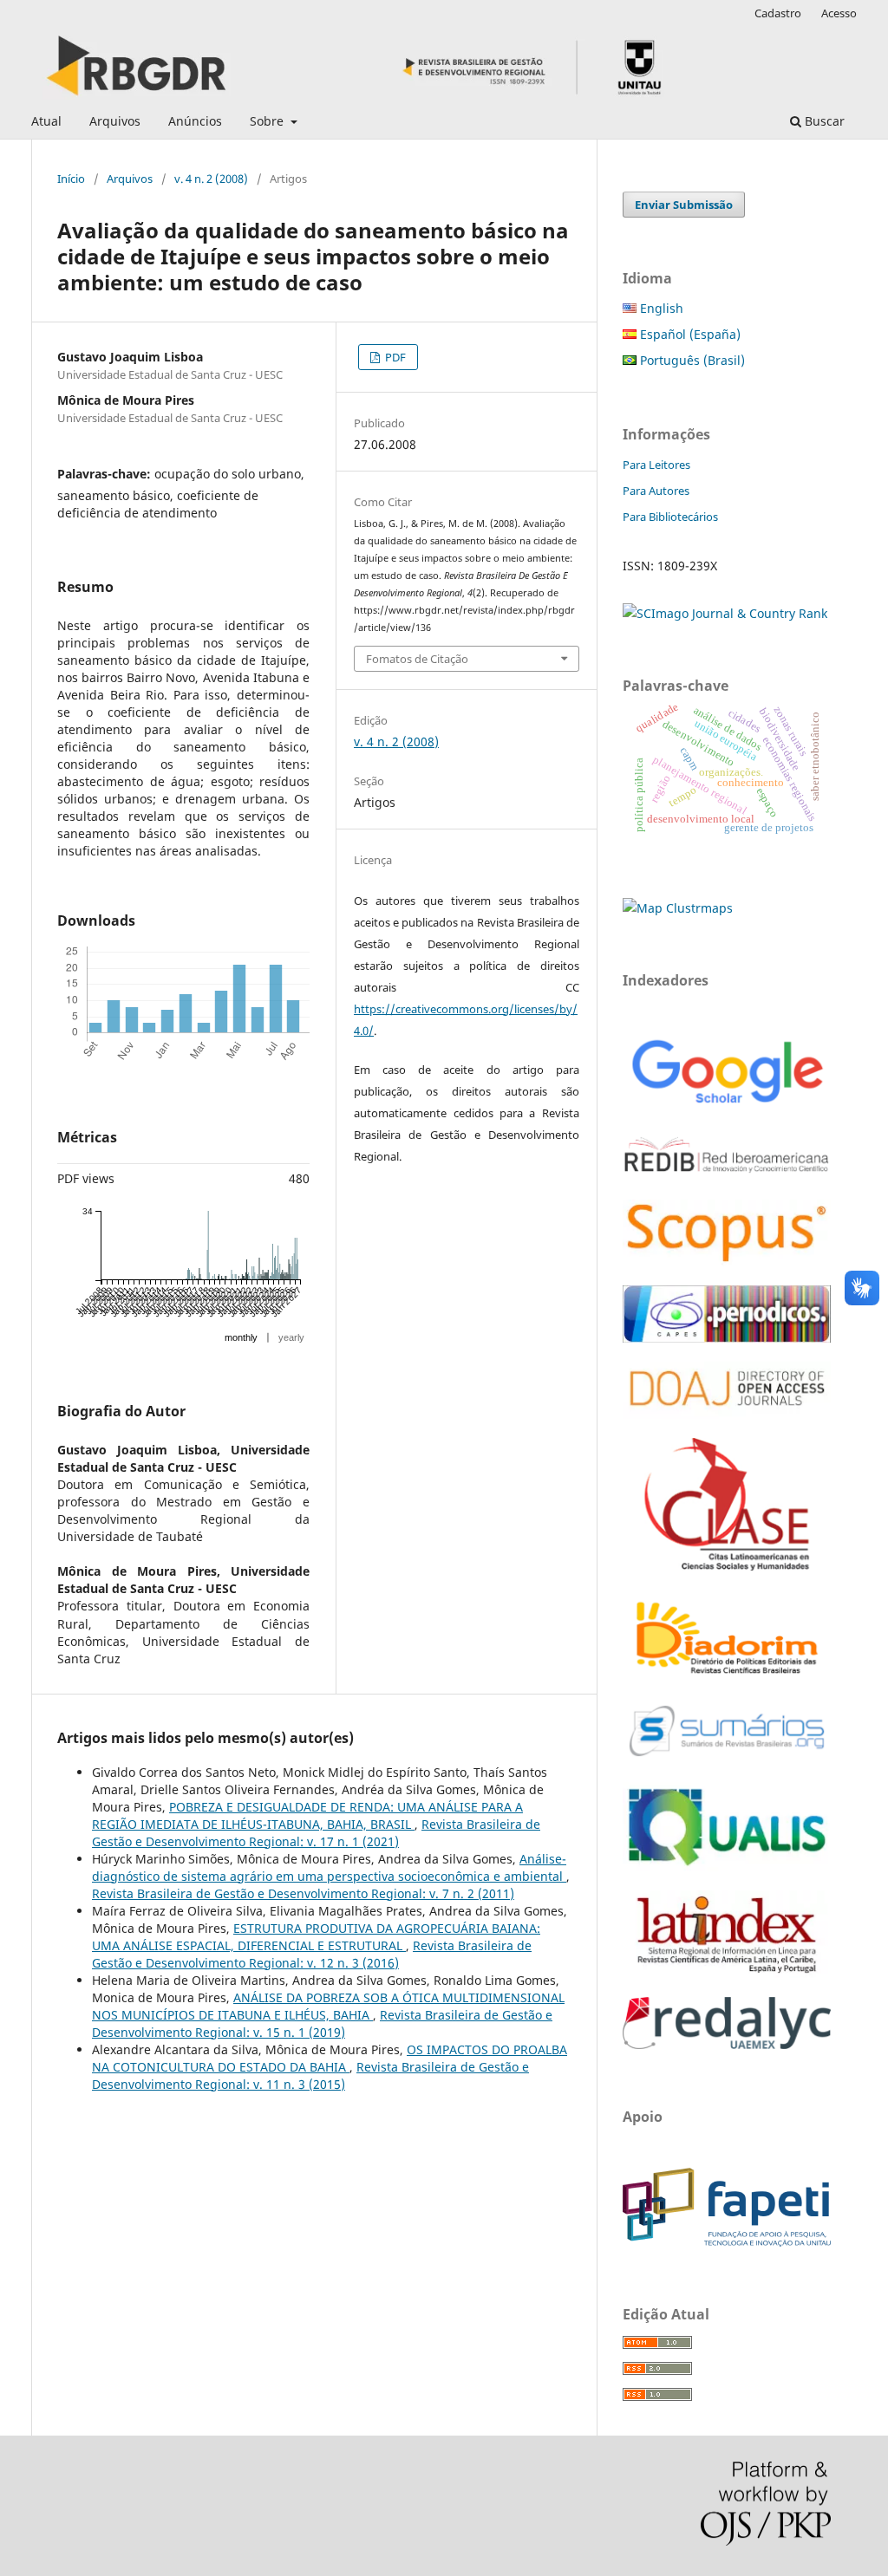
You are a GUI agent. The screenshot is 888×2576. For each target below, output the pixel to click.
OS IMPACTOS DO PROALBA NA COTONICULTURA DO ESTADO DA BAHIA (330, 2058)
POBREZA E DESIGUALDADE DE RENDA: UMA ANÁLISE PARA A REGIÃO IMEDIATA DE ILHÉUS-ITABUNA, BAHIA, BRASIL (307, 1815)
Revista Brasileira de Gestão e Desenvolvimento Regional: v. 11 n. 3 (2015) (310, 2075)
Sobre (268, 121)
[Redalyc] (727, 2044)
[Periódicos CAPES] (727, 1338)
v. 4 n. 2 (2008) (211, 179)
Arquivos (115, 121)
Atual (46, 121)
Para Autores (656, 491)
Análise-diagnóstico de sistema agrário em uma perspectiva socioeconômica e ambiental (329, 1867)
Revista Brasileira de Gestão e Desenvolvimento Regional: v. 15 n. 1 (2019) (322, 2023)
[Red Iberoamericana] (727, 1176)
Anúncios (195, 121)
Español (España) (689, 334)
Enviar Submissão (684, 205)
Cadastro (778, 13)
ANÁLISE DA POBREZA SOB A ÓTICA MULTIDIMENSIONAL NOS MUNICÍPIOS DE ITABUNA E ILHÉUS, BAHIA (328, 2006)
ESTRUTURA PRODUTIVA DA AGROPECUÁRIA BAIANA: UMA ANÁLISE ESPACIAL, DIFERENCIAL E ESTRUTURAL (316, 1937)
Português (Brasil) (691, 360)
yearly (291, 1337)
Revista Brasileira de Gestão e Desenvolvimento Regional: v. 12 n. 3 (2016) (312, 1954)
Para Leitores (656, 465)
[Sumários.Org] (727, 1758)
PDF (394, 357)
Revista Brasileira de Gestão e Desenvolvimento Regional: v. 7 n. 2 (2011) (303, 1893)
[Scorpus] (727, 1262)
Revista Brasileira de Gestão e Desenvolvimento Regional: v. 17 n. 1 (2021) (316, 1833)
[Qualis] (727, 1867)
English (660, 308)
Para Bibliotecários (670, 517)
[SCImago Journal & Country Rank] (725, 613)
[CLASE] (727, 1566)
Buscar (823, 121)
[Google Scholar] (727, 1106)
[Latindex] (727, 1973)
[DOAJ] (727, 1414)
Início (71, 179)
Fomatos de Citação (417, 659)
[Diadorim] (727, 1675)
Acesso (839, 13)
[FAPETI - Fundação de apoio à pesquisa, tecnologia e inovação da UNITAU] (727, 2242)
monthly (241, 1337)
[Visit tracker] (678, 908)
